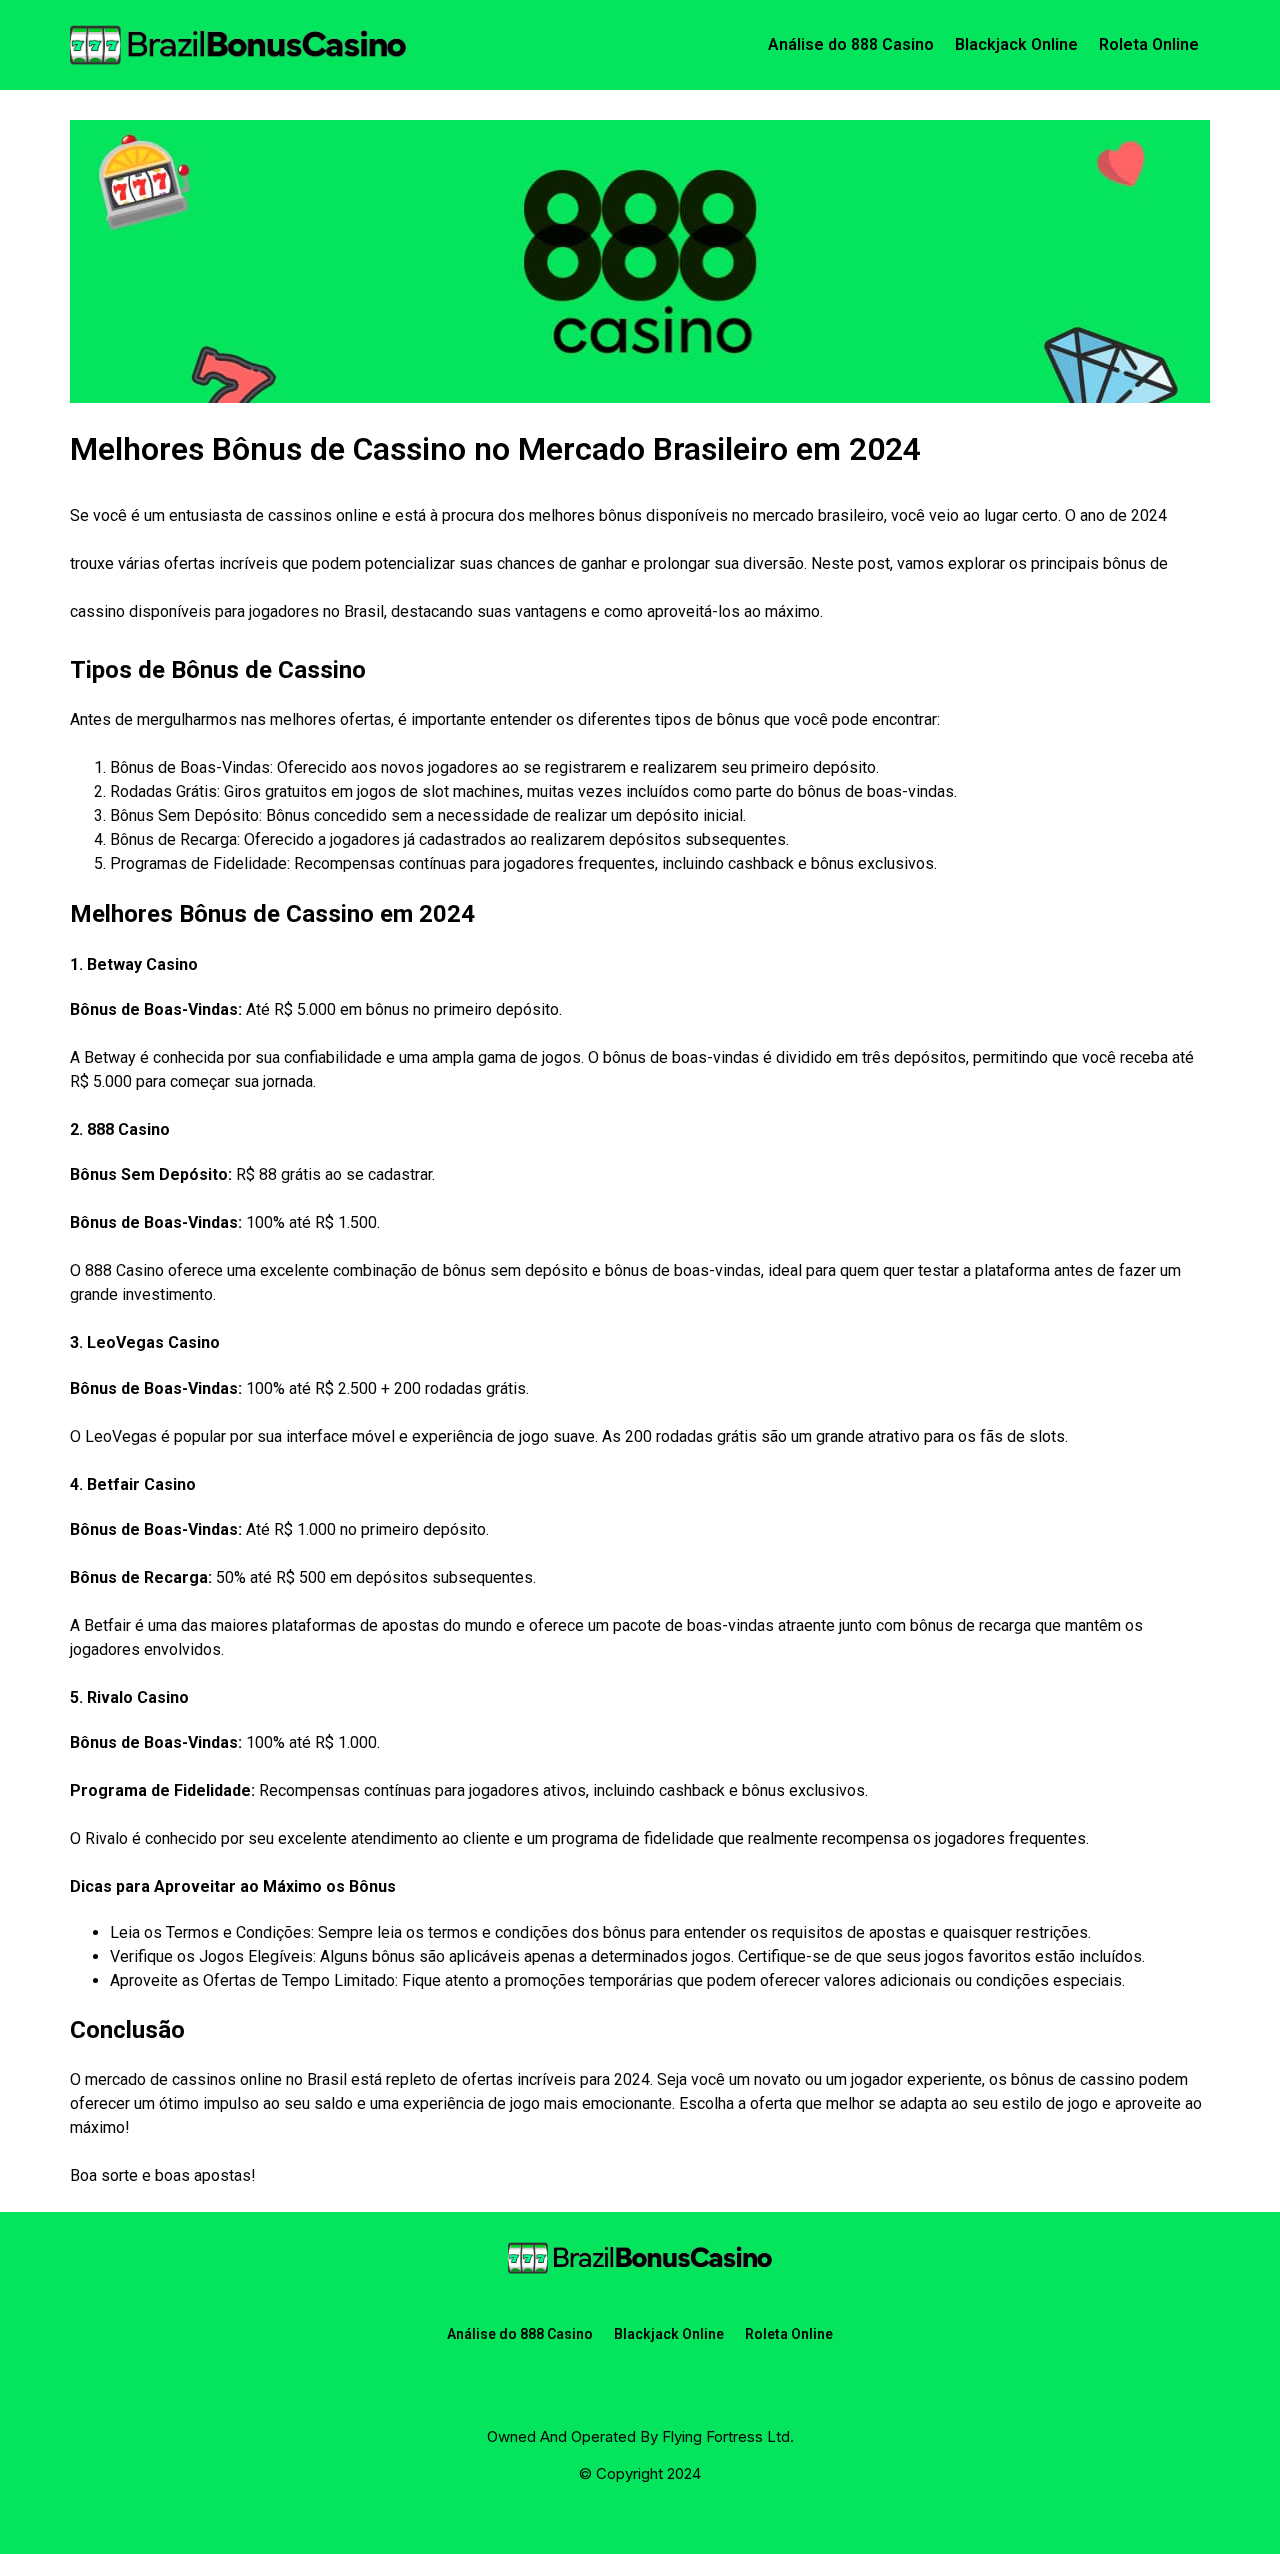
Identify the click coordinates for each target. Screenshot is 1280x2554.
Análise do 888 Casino (851, 44)
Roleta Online (1149, 44)
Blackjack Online (1016, 44)
